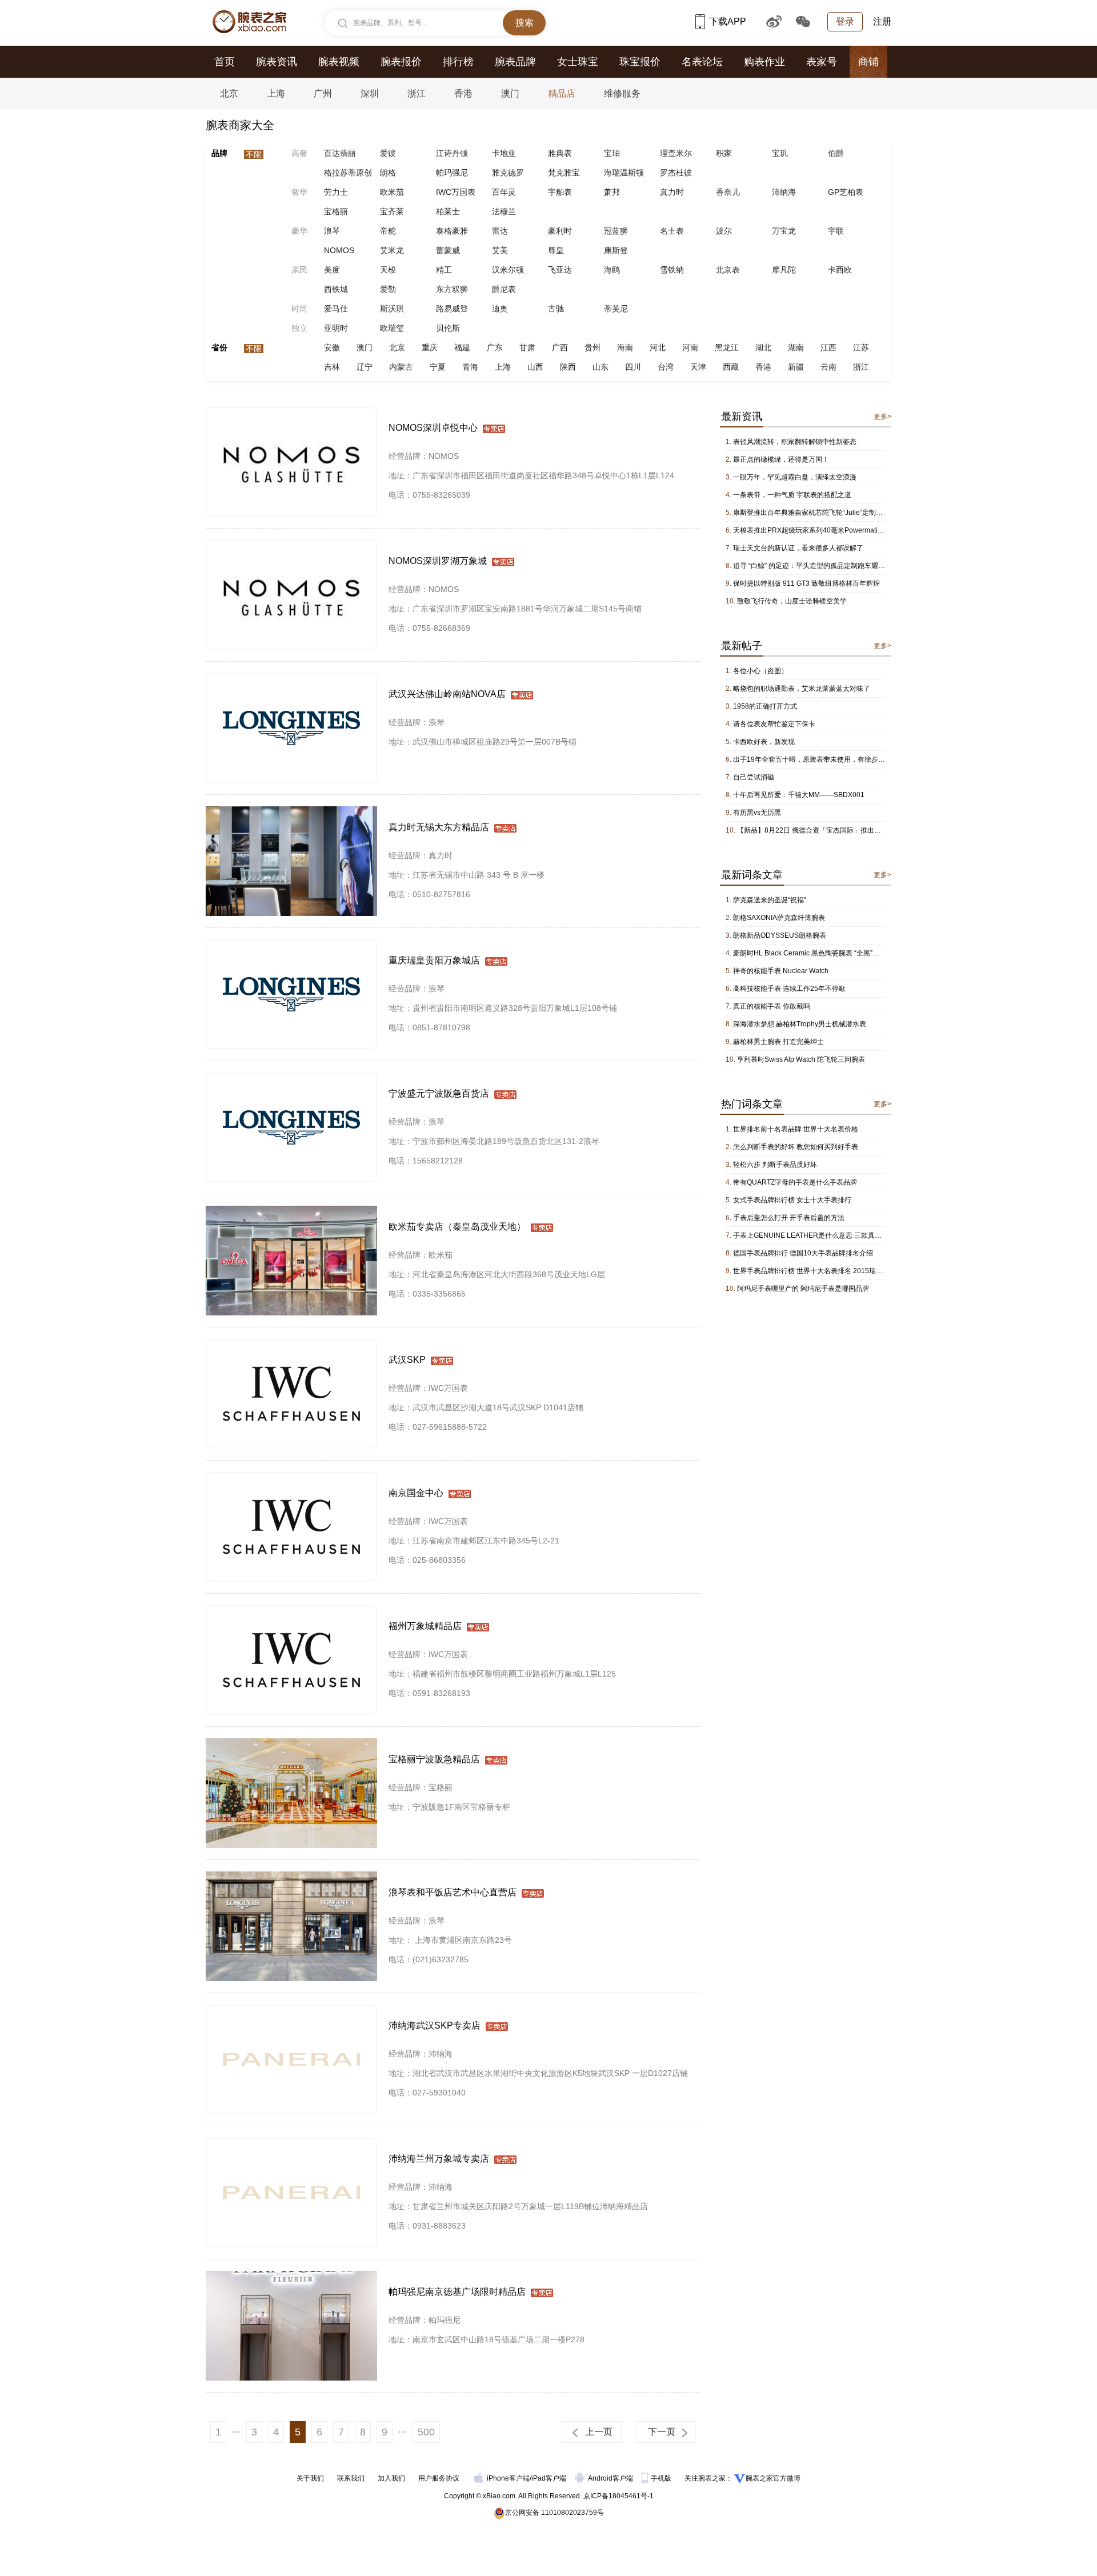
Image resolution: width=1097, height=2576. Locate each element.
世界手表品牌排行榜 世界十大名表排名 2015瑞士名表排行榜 (825, 1271)
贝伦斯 (448, 328)
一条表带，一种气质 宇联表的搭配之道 (792, 495)
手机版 (662, 2478)
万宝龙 (784, 231)
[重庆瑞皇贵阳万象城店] (291, 945)
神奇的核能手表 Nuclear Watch (781, 971)
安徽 (332, 347)
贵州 (592, 347)
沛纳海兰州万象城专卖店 (439, 2159)
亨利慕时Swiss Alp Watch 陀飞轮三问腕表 (801, 1059)
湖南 (796, 347)
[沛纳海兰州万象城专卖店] (291, 2143)
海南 (625, 347)
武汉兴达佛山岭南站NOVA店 (447, 694)
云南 (828, 367)
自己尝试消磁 (754, 777)
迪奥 (500, 309)
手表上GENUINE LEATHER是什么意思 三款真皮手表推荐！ (824, 1235)
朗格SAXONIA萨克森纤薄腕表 (779, 918)
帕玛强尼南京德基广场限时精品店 (457, 2292)
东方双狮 (452, 289)
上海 (276, 93)
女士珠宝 (578, 62)
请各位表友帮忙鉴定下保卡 (774, 724)
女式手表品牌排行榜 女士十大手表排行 (792, 1200)
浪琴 (332, 231)
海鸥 (612, 270)
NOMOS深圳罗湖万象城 (438, 561)
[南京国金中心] (291, 1477)
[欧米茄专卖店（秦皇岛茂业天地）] (291, 1211)
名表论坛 (702, 62)
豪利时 (560, 231)
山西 (535, 367)
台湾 (666, 367)
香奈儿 (728, 192)
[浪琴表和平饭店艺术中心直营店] (291, 1877)
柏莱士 (448, 211)
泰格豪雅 (452, 231)
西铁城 (336, 289)
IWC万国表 (456, 192)
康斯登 (616, 250)
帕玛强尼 (452, 173)
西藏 (731, 367)
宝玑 (780, 153)
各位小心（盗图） (760, 671)
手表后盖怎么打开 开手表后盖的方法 (789, 1218)
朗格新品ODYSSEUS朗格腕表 (780, 935)
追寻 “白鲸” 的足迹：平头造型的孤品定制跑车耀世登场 (816, 566)
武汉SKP (407, 1360)
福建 (462, 347)
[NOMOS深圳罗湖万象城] (291, 545)
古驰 (556, 309)
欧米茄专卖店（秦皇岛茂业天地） (457, 1227)
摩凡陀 (784, 270)
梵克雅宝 (564, 173)
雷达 (500, 231)
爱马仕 (336, 309)
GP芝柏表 (846, 192)
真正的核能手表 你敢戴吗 (772, 1006)
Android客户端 (611, 2478)
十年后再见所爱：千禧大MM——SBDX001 (799, 795)
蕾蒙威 (448, 250)
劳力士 (336, 192)
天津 (698, 367)
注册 (882, 21)
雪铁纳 (672, 270)
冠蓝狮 (616, 231)
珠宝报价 (640, 62)
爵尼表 (504, 289)
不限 (254, 154)
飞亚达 (560, 270)
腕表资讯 (277, 62)
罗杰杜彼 (676, 173)
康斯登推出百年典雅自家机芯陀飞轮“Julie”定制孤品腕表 (818, 513)
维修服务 (622, 93)
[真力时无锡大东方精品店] (291, 811)
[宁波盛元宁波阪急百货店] (291, 1078)
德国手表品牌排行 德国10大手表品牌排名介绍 (803, 1253)
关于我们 (310, 2478)
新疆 (796, 367)
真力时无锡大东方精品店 (439, 827)
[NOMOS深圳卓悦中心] (291, 412)
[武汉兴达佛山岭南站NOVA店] (291, 678)
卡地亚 (504, 153)
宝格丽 (336, 211)
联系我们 (351, 2478)
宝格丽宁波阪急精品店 (434, 1759)
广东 (495, 347)
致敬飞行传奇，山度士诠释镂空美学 (792, 601)
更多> (882, 417)
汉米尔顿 (508, 270)
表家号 (822, 62)
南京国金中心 (416, 1493)
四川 (633, 367)
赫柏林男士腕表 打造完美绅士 (778, 1042)
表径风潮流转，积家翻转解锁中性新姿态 (795, 442)
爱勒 (388, 289)
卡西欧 (840, 270)
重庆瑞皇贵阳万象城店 (434, 960)
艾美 (500, 250)
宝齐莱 (392, 211)
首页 (225, 62)
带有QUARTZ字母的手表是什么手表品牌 (795, 1182)
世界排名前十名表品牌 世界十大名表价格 (796, 1129)
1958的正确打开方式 (765, 706)
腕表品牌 (515, 62)
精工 (444, 270)
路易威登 (452, 309)
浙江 (417, 93)
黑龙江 (727, 347)
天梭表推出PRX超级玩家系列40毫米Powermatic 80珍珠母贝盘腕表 (836, 530)
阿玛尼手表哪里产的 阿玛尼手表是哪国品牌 (803, 1289)
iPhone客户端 (508, 2478)
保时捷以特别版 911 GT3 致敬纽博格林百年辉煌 (806, 583)
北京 (229, 93)
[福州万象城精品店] (291, 1610)
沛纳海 (784, 192)
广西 (560, 347)
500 (426, 2432)
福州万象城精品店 (425, 1626)
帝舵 (388, 231)
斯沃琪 (392, 309)
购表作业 (764, 62)
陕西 (568, 367)
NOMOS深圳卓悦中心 (433, 428)
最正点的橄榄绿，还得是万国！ (781, 459)
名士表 (672, 231)
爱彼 (388, 153)
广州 (323, 93)
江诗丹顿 (452, 153)
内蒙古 (401, 367)
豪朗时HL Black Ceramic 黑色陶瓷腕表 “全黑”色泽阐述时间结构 (830, 953)
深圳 (370, 93)
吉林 (332, 367)
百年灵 (504, 192)
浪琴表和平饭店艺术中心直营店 (453, 1892)
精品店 (562, 93)
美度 (332, 270)
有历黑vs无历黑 (757, 813)
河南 (690, 347)
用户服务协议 (439, 2478)
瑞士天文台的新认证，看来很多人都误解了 (798, 548)
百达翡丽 (340, 153)
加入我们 (391, 2478)
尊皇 (556, 250)
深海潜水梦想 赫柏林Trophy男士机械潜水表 (800, 1024)
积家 (724, 153)
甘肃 (527, 347)
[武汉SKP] (291, 1344)
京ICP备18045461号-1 (618, 2496)
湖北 (763, 347)
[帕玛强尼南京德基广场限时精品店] (291, 2276)
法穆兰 (504, 211)
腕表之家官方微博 (773, 2478)
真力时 (672, 192)
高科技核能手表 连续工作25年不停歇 (789, 989)
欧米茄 (392, 192)
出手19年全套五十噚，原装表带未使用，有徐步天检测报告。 (826, 759)
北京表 (728, 270)
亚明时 (336, 328)
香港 (463, 93)
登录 (845, 21)
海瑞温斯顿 (624, 173)
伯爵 (836, 153)
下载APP (728, 21)
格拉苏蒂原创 (348, 173)
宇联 (836, 231)
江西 (828, 347)
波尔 (724, 231)
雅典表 (560, 153)
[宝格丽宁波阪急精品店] (291, 1743)
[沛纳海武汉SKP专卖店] (291, 2010)
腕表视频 (339, 62)
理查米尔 (676, 153)
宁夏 (438, 367)
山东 (600, 367)
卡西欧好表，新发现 (764, 742)
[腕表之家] (249, 22)
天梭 (388, 270)
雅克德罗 (508, 173)
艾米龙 (392, 250)
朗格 (388, 173)
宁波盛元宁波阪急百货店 (439, 1093)
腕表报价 (401, 62)
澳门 (510, 93)
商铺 (868, 62)
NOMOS (339, 250)
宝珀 (612, 153)
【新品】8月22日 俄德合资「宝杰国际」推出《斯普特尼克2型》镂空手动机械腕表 (862, 830)
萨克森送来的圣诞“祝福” (770, 900)
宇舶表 (560, 192)
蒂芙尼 (616, 309)
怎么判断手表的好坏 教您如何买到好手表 (796, 1147)
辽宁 (365, 367)
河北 (658, 347)
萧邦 (612, 192)
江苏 (861, 347)
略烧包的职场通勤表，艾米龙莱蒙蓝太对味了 (802, 689)
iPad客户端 (549, 2478)
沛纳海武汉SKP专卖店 (435, 2025)
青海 (470, 367)
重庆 (430, 347)
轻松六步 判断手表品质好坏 (775, 1165)
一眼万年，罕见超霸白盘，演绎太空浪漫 (795, 477)
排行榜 (458, 62)
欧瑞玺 (392, 328)
